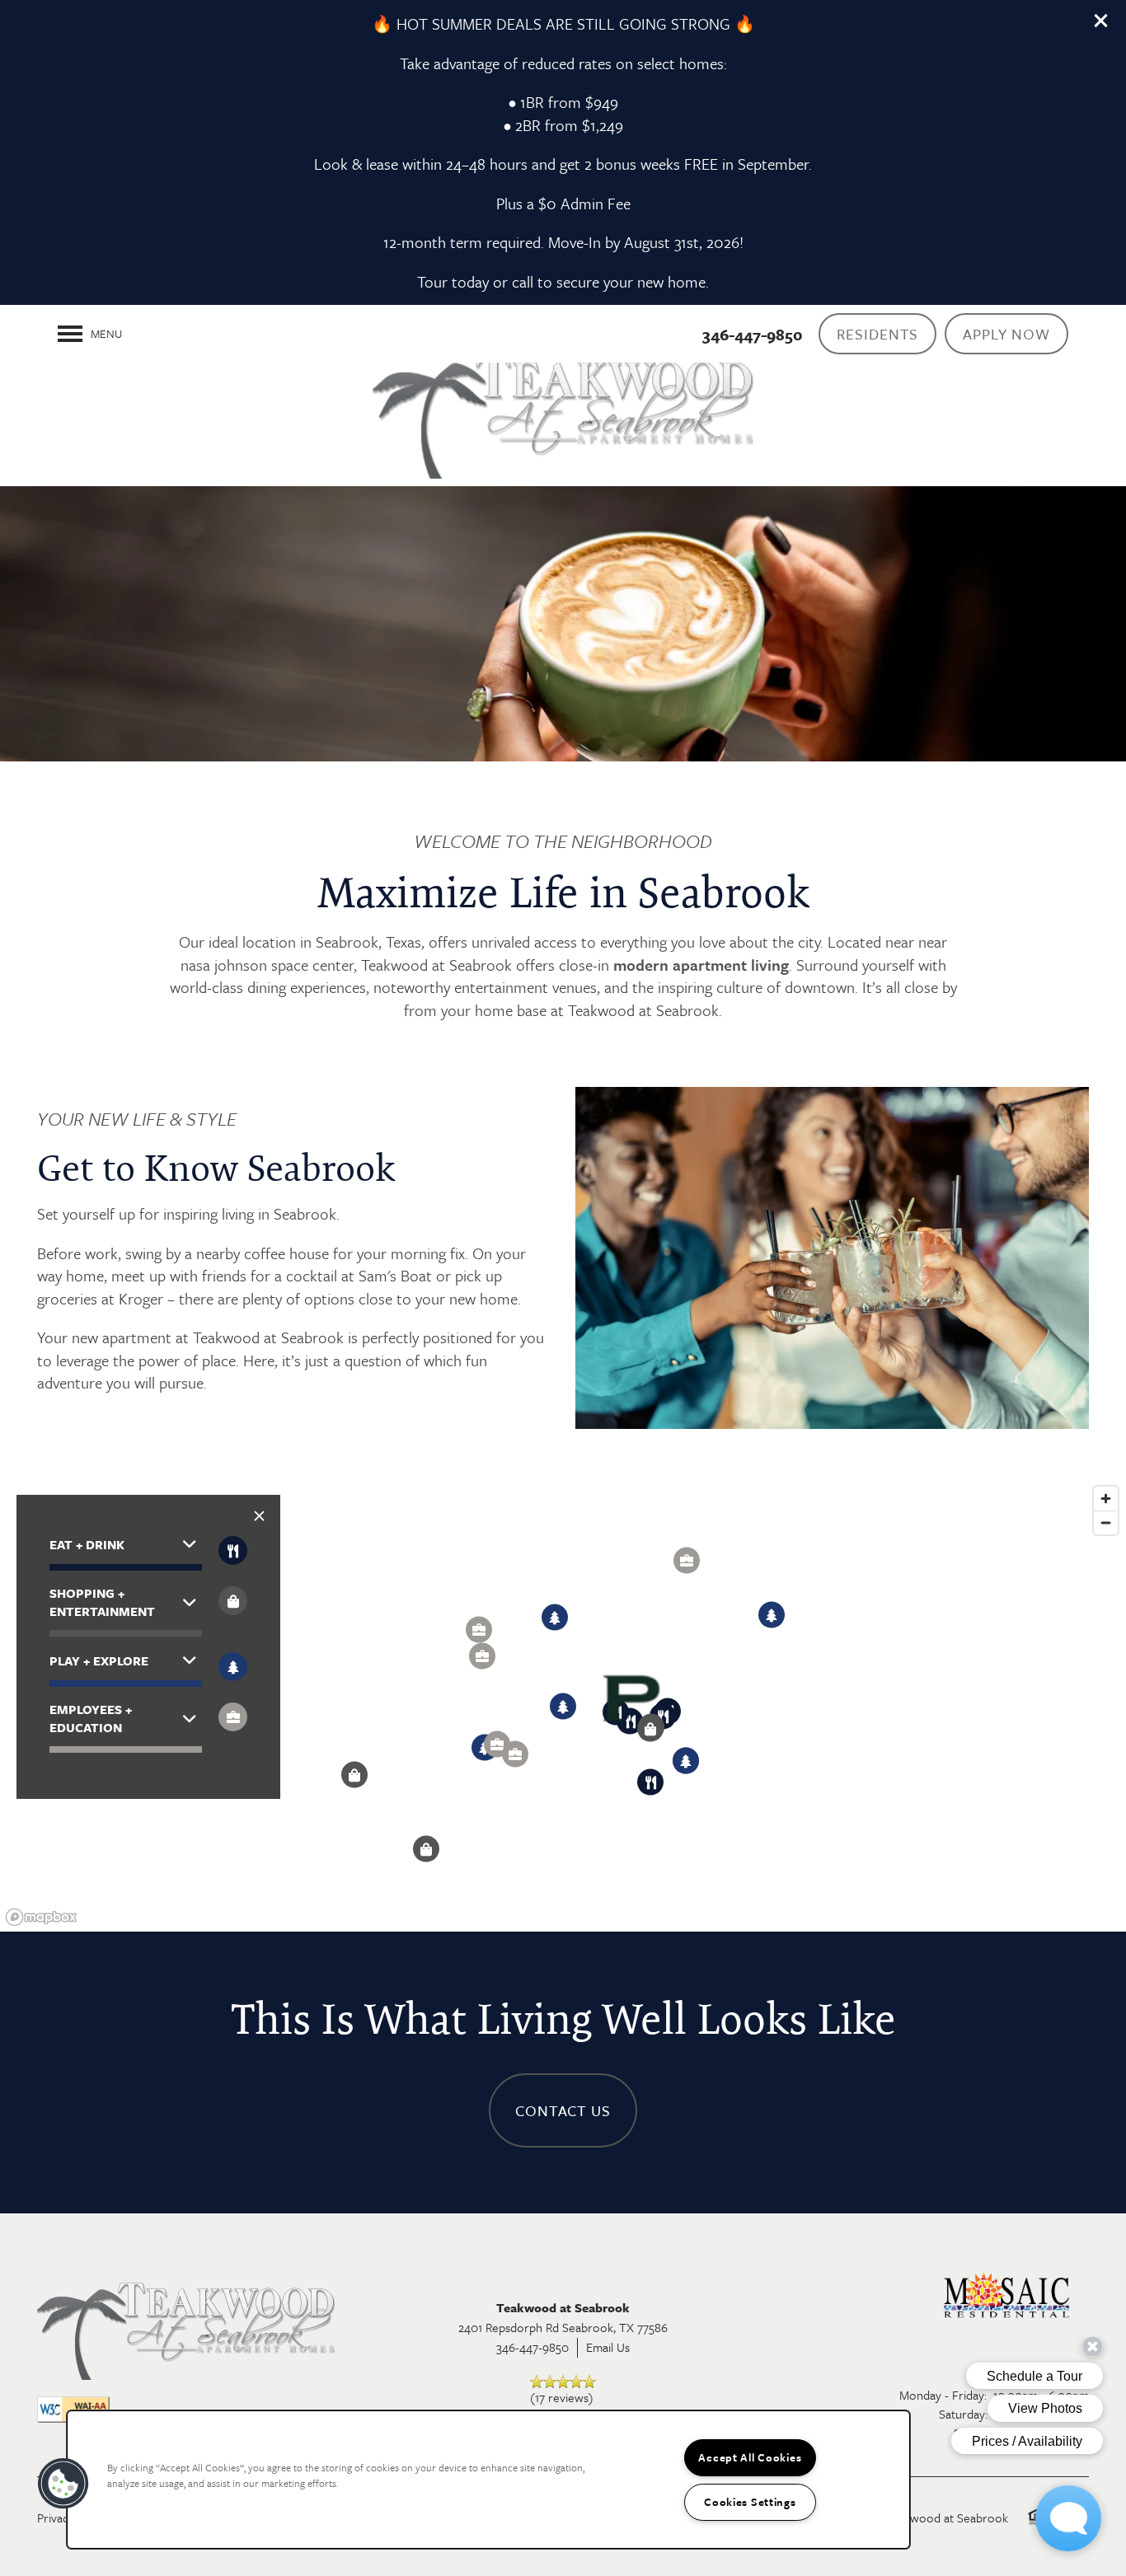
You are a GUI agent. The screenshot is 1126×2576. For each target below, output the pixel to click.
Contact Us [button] (563, 2110)
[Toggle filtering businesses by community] (233, 1717)
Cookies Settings (750, 2502)
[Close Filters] (259, 1516)
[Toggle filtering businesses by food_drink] (233, 1550)
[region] (488, 2480)
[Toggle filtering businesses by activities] (233, 1667)
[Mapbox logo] (41, 1917)
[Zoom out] (1106, 1522)
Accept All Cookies (750, 2457)
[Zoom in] (1106, 1499)
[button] (1101, 21)
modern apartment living (701, 965)
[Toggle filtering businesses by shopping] (233, 1601)
